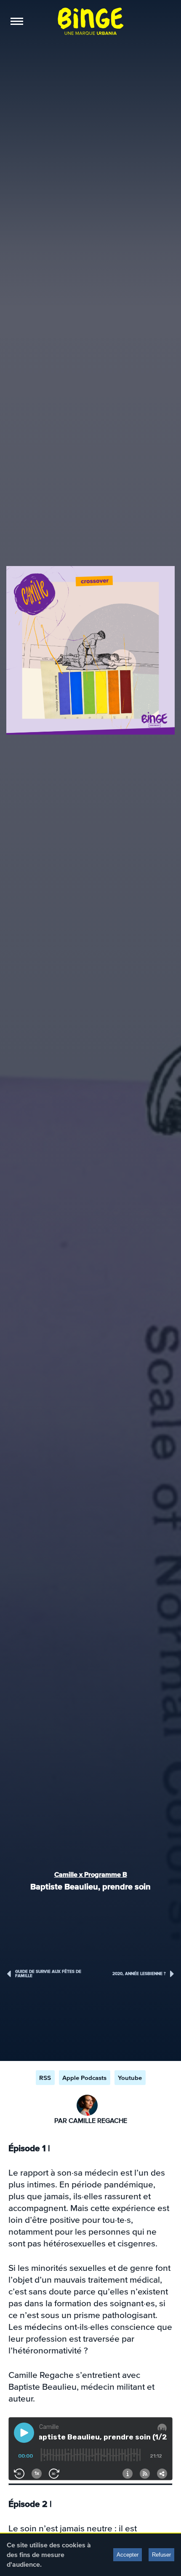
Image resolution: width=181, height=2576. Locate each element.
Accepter (128, 2555)
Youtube (130, 2078)
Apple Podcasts (84, 2078)
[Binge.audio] (90, 21)
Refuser (161, 2555)
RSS (45, 2078)
